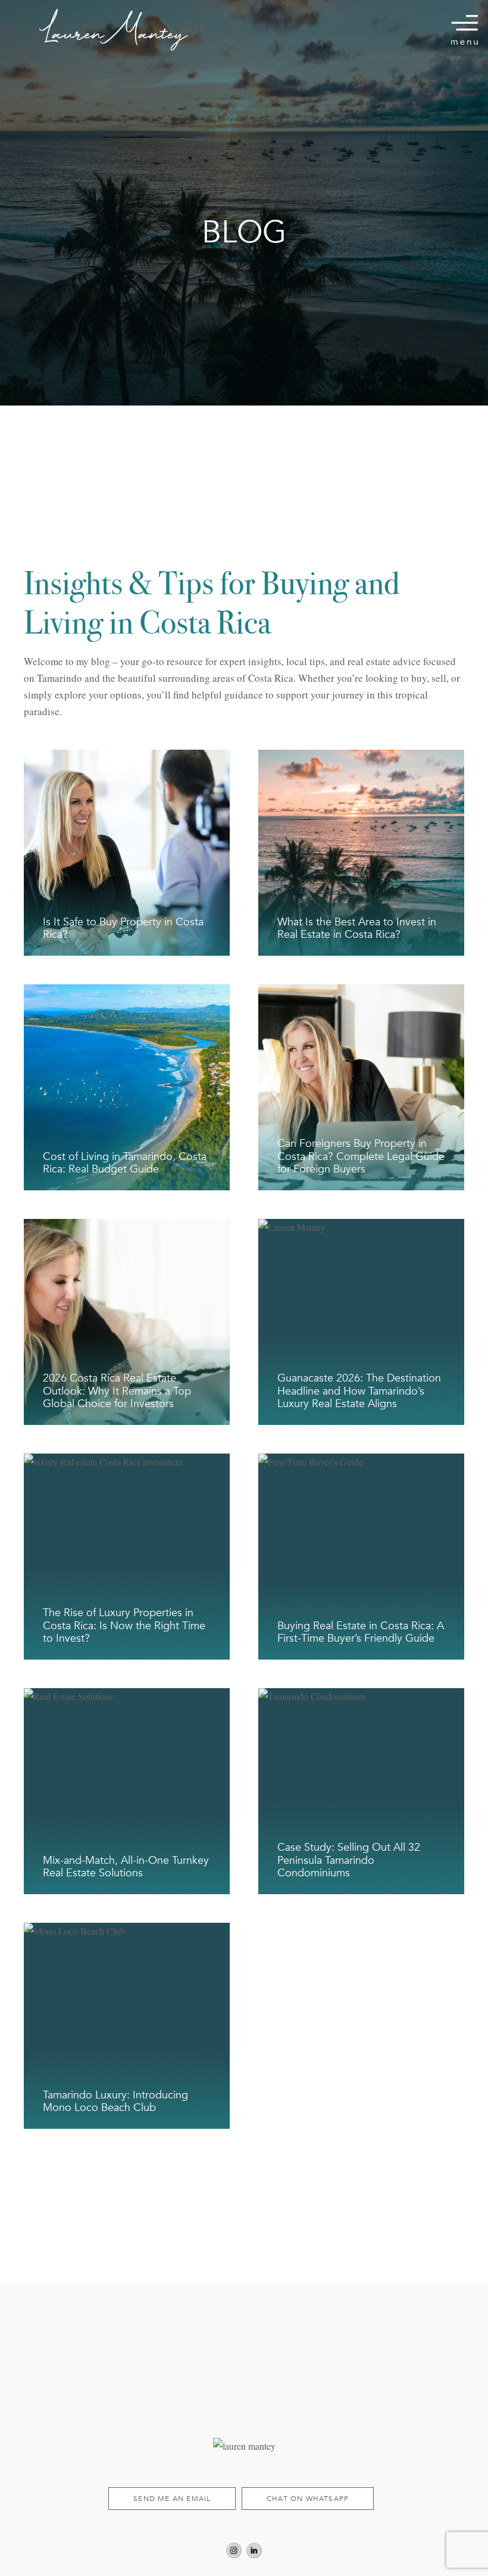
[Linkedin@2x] (254, 2551)
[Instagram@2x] (234, 2551)
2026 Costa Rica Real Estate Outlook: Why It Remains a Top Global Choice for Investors (117, 1391)
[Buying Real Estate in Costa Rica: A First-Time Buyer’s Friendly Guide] (361, 1462)
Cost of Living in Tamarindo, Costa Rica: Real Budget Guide (125, 1163)
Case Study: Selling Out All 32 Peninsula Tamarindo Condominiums (349, 1860)
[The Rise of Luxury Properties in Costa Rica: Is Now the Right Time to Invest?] (127, 1462)
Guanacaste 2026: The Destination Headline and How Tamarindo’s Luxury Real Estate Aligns (359, 1391)
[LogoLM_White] (114, 30)
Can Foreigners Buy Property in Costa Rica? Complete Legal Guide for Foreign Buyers (361, 1156)
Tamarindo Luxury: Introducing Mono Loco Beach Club (115, 2102)
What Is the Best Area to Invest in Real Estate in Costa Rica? (357, 929)
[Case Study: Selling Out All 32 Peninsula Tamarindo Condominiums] (361, 1696)
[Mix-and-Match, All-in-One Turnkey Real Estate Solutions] (127, 1696)
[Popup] (464, 30)
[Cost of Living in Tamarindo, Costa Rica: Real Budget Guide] (127, 992)
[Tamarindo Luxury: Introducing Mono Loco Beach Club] (127, 1931)
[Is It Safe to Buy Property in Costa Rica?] (127, 758)
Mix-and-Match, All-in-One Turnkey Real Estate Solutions (126, 1867)
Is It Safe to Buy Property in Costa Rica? (123, 929)
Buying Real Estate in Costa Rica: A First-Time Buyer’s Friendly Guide (361, 1632)
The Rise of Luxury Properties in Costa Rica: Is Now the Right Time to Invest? (124, 1626)
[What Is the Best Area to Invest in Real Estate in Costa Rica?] (361, 758)
